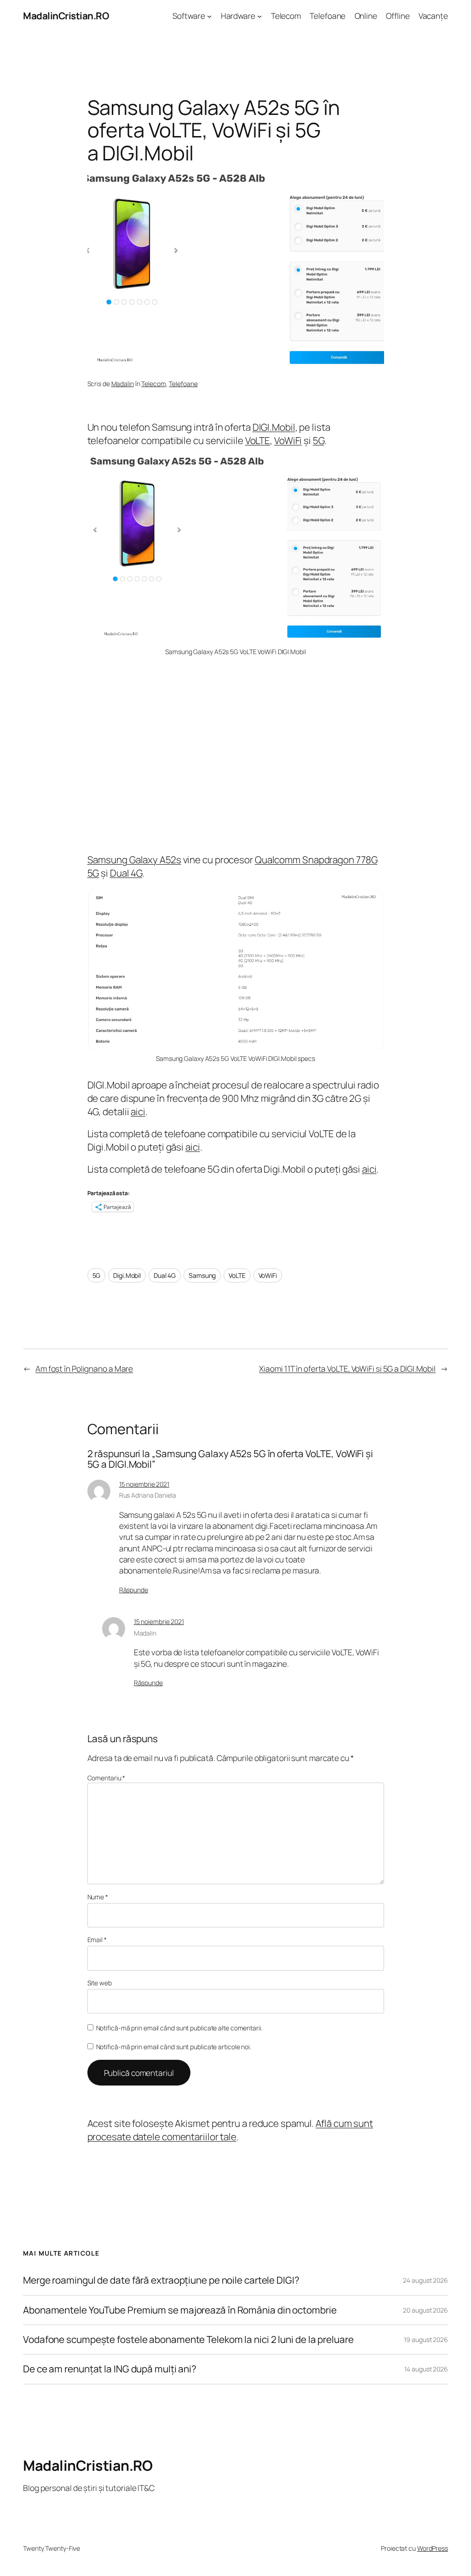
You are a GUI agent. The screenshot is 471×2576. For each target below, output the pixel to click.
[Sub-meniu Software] (209, 16)
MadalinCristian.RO (66, 16)
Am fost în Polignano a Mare (84, 1368)
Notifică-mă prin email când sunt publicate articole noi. (174, 2047)
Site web (100, 1983)
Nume (98, 1897)
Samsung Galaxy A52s (134, 860)
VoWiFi (288, 440)
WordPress (433, 2548)
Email (97, 1940)
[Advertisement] (236, 755)
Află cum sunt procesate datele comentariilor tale (230, 2130)
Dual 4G (126, 873)
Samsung (202, 1275)
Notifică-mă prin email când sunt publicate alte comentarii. (179, 2028)
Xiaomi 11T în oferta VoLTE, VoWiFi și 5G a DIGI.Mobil (347, 1368)
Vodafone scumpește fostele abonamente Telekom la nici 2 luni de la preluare (188, 2339)
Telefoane (183, 384)
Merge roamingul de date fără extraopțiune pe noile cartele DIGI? (161, 2280)
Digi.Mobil (127, 1275)
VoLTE (258, 440)
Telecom (153, 384)
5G (319, 440)
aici (138, 1111)
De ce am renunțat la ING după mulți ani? (110, 2369)
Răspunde (134, 1590)
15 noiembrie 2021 (144, 1484)
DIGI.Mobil (274, 427)
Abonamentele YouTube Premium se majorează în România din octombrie (180, 2310)
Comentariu (106, 1778)
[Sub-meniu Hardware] (259, 16)
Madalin (123, 384)
